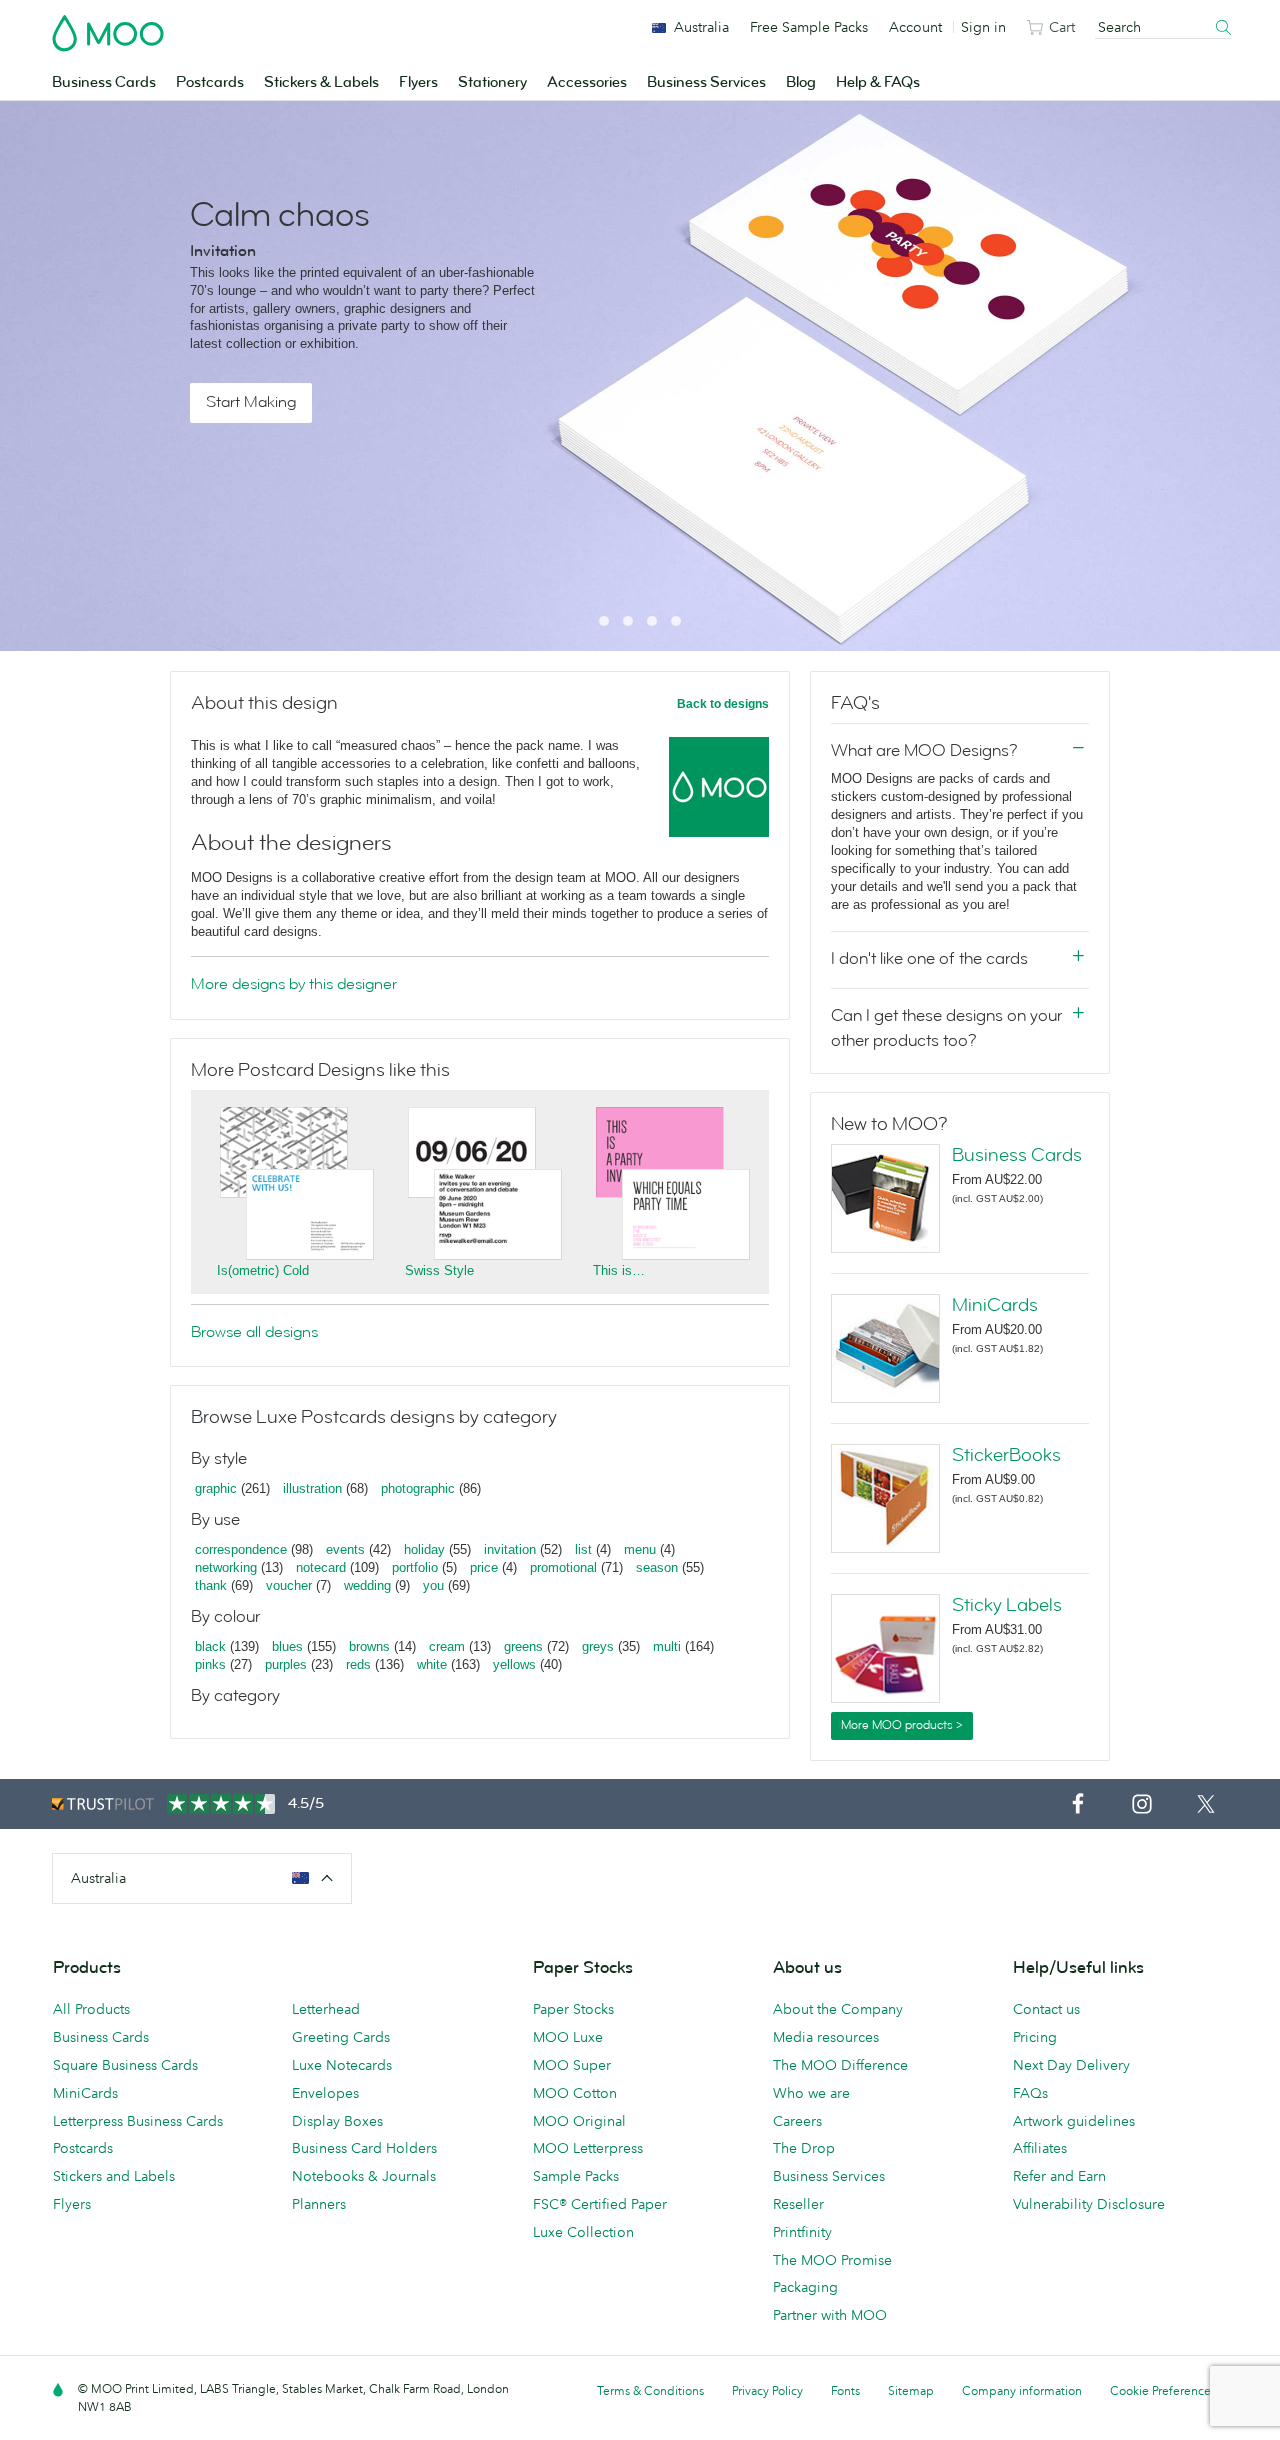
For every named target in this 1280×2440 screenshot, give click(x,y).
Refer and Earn (1059, 2176)
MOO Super (572, 2065)
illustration (312, 1488)
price (484, 1567)
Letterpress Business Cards (138, 2121)
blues (287, 1646)
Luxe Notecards (342, 2065)
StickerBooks (1006, 1455)
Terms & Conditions (650, 2390)
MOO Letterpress (588, 2148)
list (583, 1549)
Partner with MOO (830, 2315)
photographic (418, 1488)
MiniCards (995, 1305)
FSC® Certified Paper (600, 2204)
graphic (216, 1488)
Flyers (418, 82)
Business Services (706, 82)
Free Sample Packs (809, 27)
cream (447, 1646)
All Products (91, 2009)
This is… (619, 1270)
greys (598, 1646)
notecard (321, 1567)
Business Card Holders (364, 2148)
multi (667, 1646)
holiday (424, 1549)
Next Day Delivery (1071, 2065)
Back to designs (723, 704)
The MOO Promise (832, 2260)
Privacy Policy (767, 2390)
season (657, 1567)
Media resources (826, 2037)
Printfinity (802, 2232)
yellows (514, 1664)
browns (369, 1646)
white (432, 1664)
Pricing (1035, 2037)
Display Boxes (337, 2121)
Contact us (1046, 2009)
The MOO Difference (840, 2065)
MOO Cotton (575, 2093)
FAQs (1030, 2093)
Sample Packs (576, 2176)
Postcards (210, 82)
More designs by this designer (294, 984)
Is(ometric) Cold (263, 1270)
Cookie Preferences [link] (1163, 2390)
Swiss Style (439, 1270)
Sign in (983, 27)
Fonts (845, 2390)
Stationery (492, 82)
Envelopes (325, 2093)
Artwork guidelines (1074, 2121)
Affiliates (1040, 2148)
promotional (563, 1567)
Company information (1022, 2390)
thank (211, 1585)
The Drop (804, 2148)
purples (286, 1664)
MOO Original (579, 2121)
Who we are (811, 2093)
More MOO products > (902, 1725)
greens (523, 1646)
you (433, 1585)
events (345, 1549)
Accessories (587, 82)
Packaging (805, 2287)
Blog (801, 82)
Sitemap (911, 2390)
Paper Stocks (573, 2009)
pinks (210, 1664)
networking (226, 1567)
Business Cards (104, 82)
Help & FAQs (878, 82)
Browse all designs (254, 1332)
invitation (510, 1549)
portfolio (415, 1567)
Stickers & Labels (321, 82)
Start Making (251, 402)
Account (915, 27)
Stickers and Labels (114, 2176)
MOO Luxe (568, 2037)
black (210, 1646)
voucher (289, 1585)
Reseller (798, 2204)
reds (358, 1664)
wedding (367, 1585)
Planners (319, 2204)
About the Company (838, 2009)
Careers (797, 2121)
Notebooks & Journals (364, 2176)
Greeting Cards (341, 2037)
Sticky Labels (1007, 1605)
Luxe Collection (583, 2232)
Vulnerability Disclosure (1089, 2204)
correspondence (241, 1549)
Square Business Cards (125, 2065)
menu (640, 1549)
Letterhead (326, 2009)
